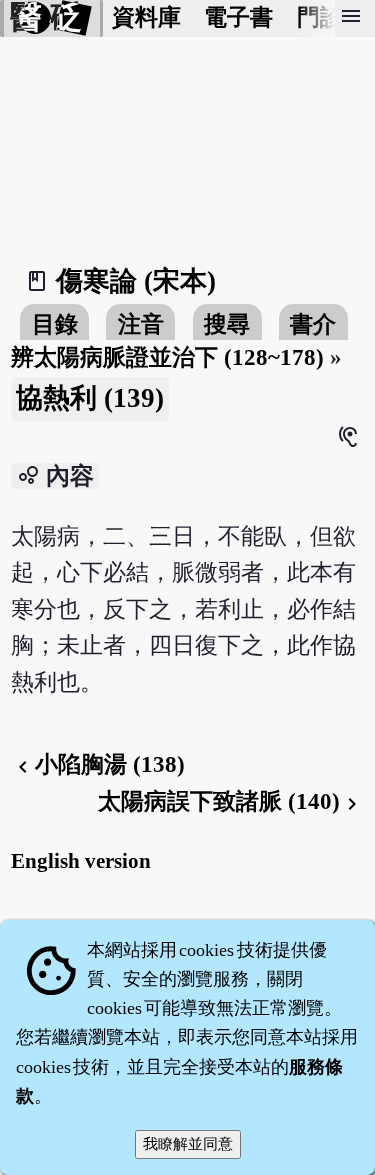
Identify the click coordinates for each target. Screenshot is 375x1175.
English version (81, 861)
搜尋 (227, 324)
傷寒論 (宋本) (136, 281)
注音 (141, 324)
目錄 (55, 324)
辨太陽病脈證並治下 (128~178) (167, 357)
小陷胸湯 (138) (98, 764)
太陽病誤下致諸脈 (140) (231, 801)
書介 (313, 324)
